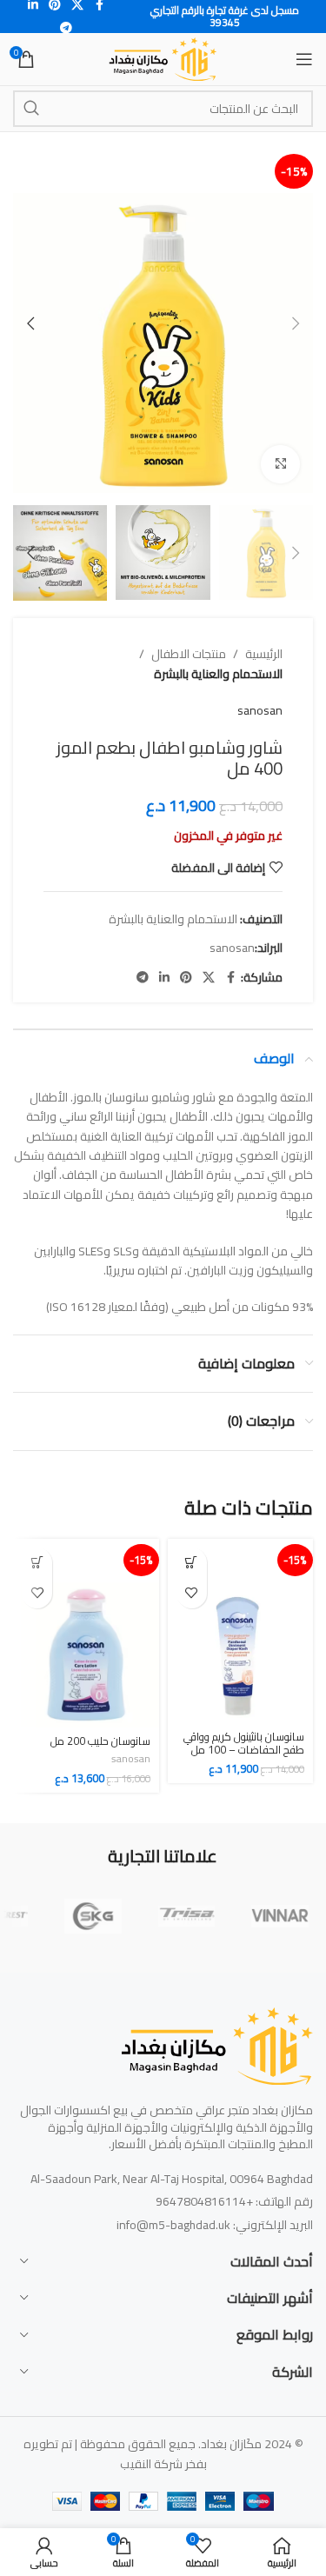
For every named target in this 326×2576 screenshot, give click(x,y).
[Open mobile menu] (304, 59)
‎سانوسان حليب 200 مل (100, 1741)
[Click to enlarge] (280, 465)
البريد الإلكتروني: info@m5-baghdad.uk (215, 2225)
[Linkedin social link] (164, 978)
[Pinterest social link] (186, 978)
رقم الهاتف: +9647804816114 (234, 2201)
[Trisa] (187, 1916)
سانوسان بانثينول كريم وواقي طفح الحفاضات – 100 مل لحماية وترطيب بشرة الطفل (244, 1750)
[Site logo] (163, 58)
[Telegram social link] (66, 28)
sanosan (260, 710)
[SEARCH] (31, 109)
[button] (296, 323)
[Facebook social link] (230, 978)
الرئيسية (264, 654)
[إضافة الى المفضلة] (192, 1593)
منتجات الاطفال (189, 654)
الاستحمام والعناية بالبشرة (218, 674)
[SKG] (93, 1916)
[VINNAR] (280, 1916)
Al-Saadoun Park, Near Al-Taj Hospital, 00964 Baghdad (172, 2179)
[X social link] (209, 978)
